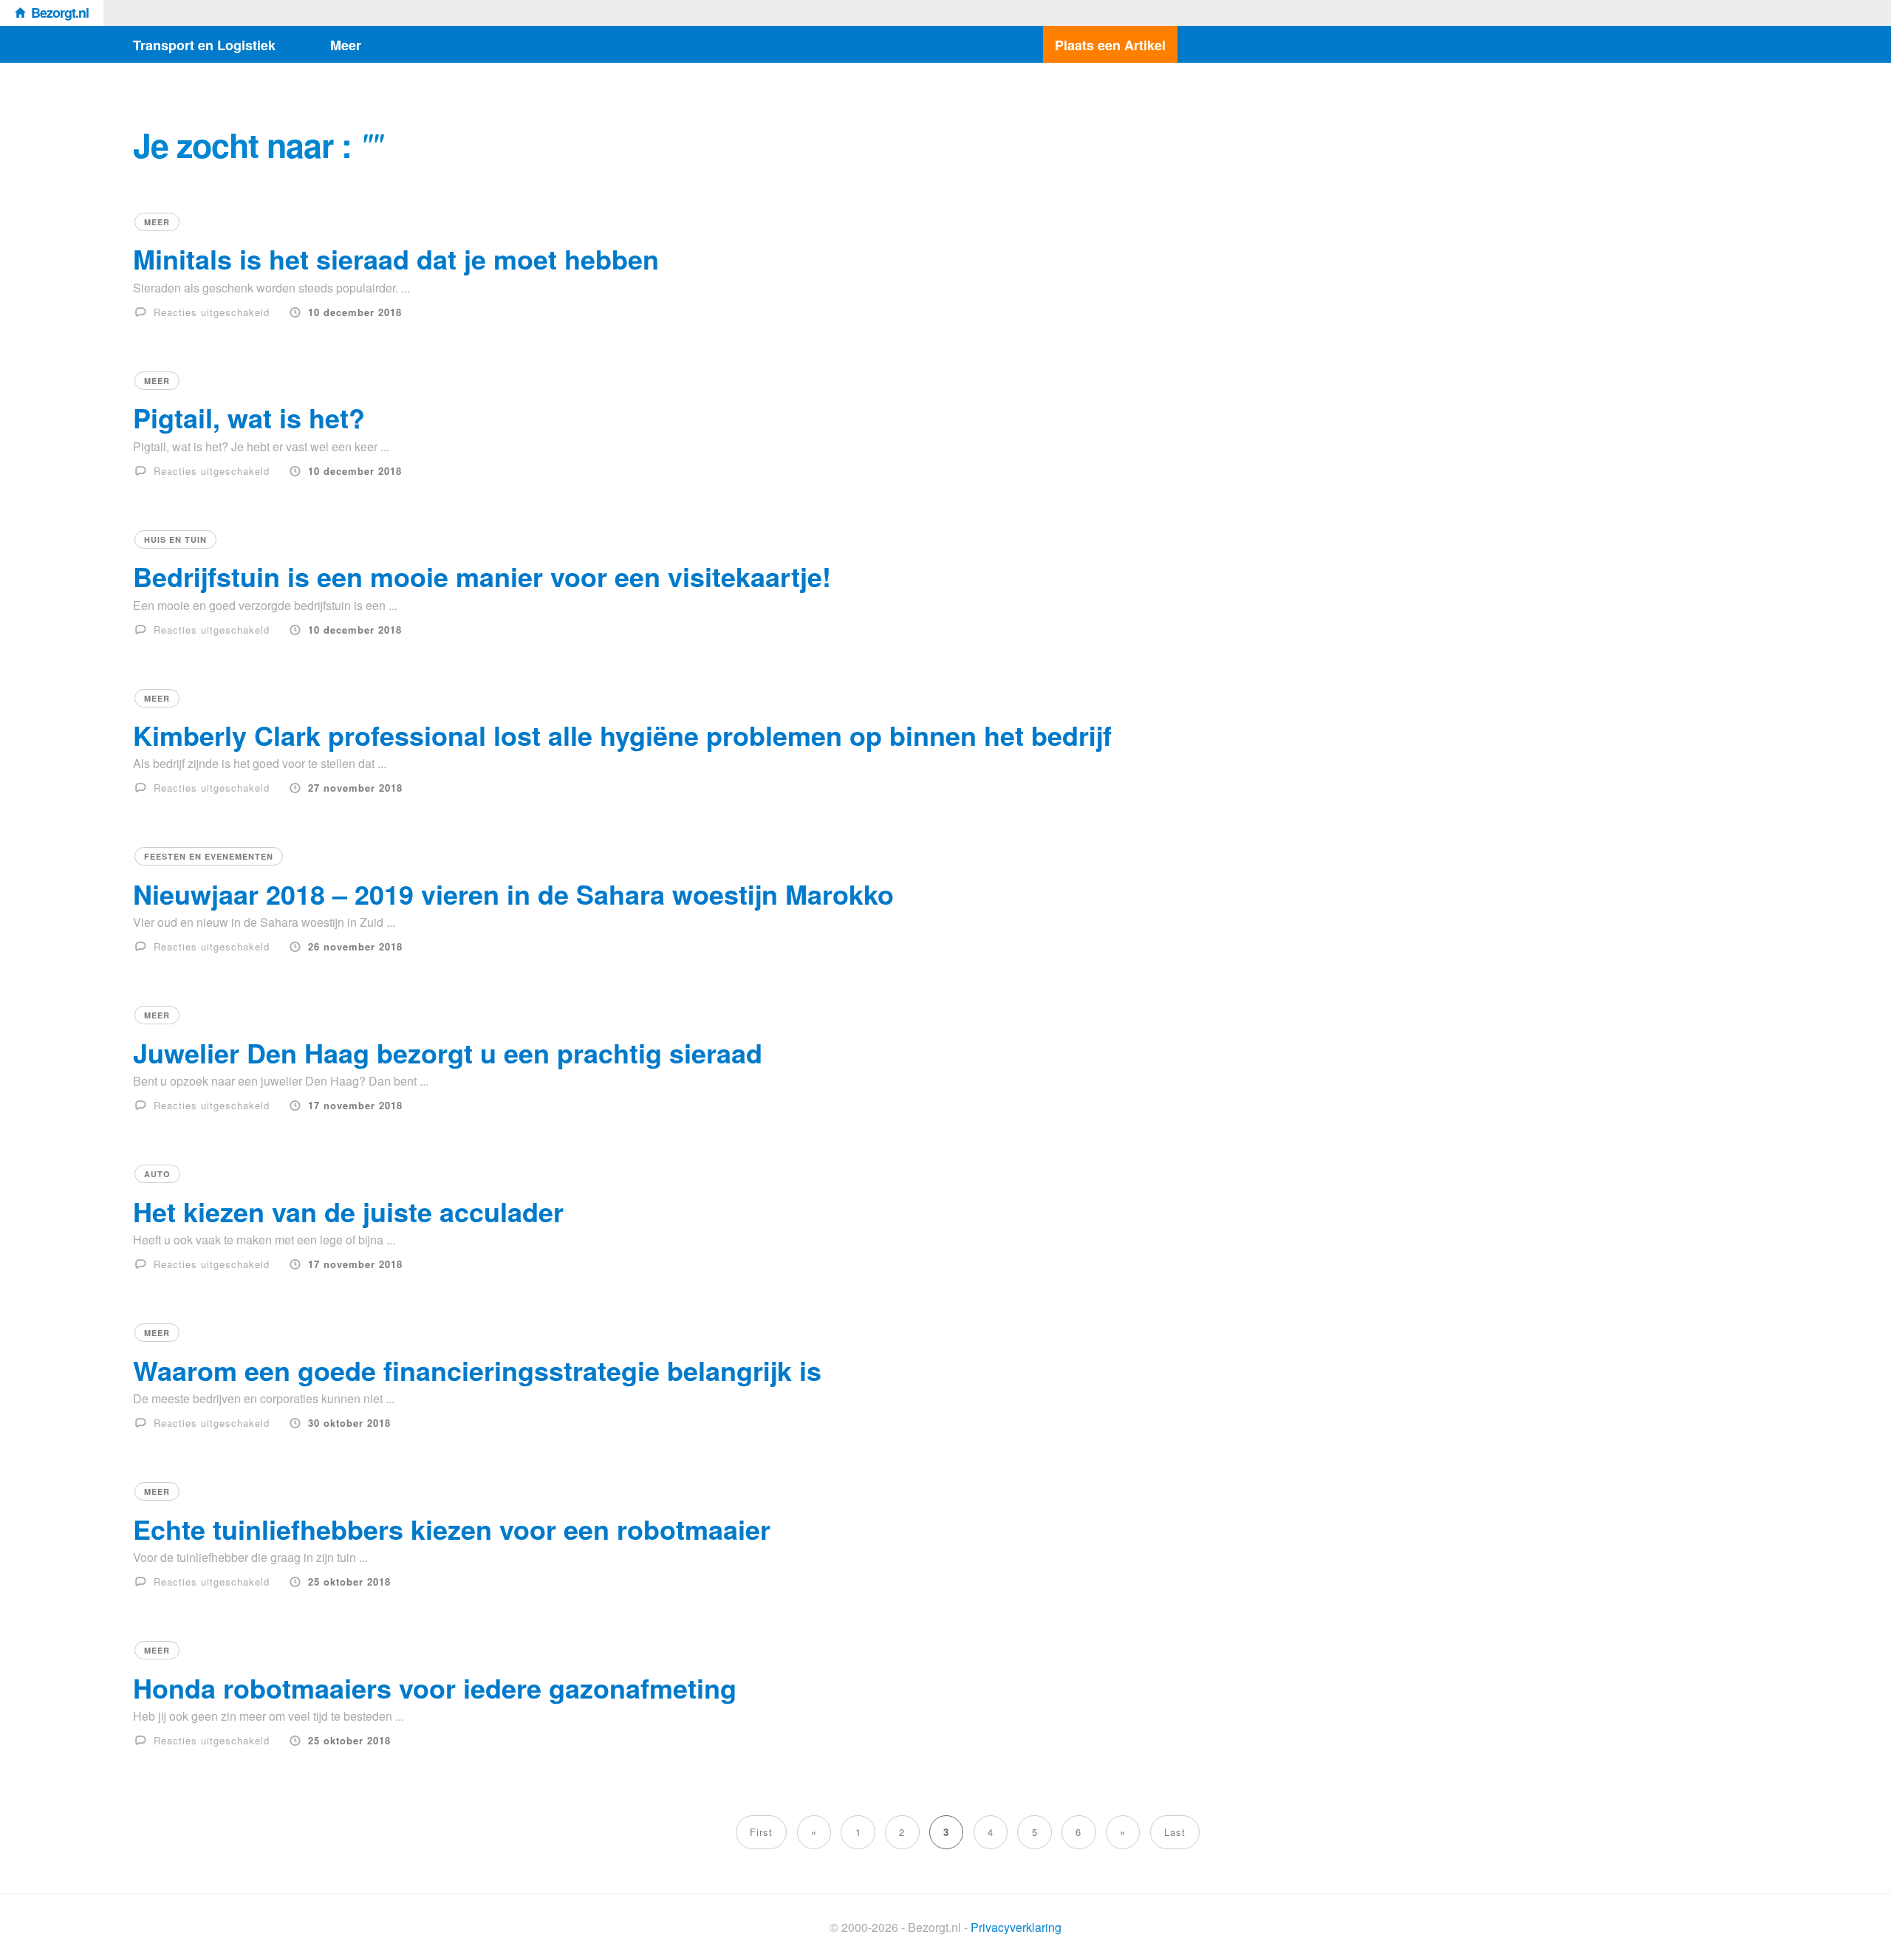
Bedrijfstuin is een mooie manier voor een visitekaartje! (482, 576)
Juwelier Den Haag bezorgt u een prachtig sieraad (448, 1052)
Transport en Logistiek (204, 45)
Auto (157, 1174)
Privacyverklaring (1016, 1927)
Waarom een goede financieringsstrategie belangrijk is (477, 1370)
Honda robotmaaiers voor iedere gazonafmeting (435, 1687)
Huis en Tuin (175, 539)
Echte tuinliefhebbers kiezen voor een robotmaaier (452, 1529)
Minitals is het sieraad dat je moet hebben (396, 258)
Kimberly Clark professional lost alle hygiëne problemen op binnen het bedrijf (622, 735)
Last (1175, 1832)
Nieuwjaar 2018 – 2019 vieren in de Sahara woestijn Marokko (513, 894)
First (761, 1832)
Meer (346, 45)
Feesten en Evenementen (209, 856)
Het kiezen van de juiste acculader (348, 1211)
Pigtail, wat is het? (249, 417)
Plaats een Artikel (1110, 45)
